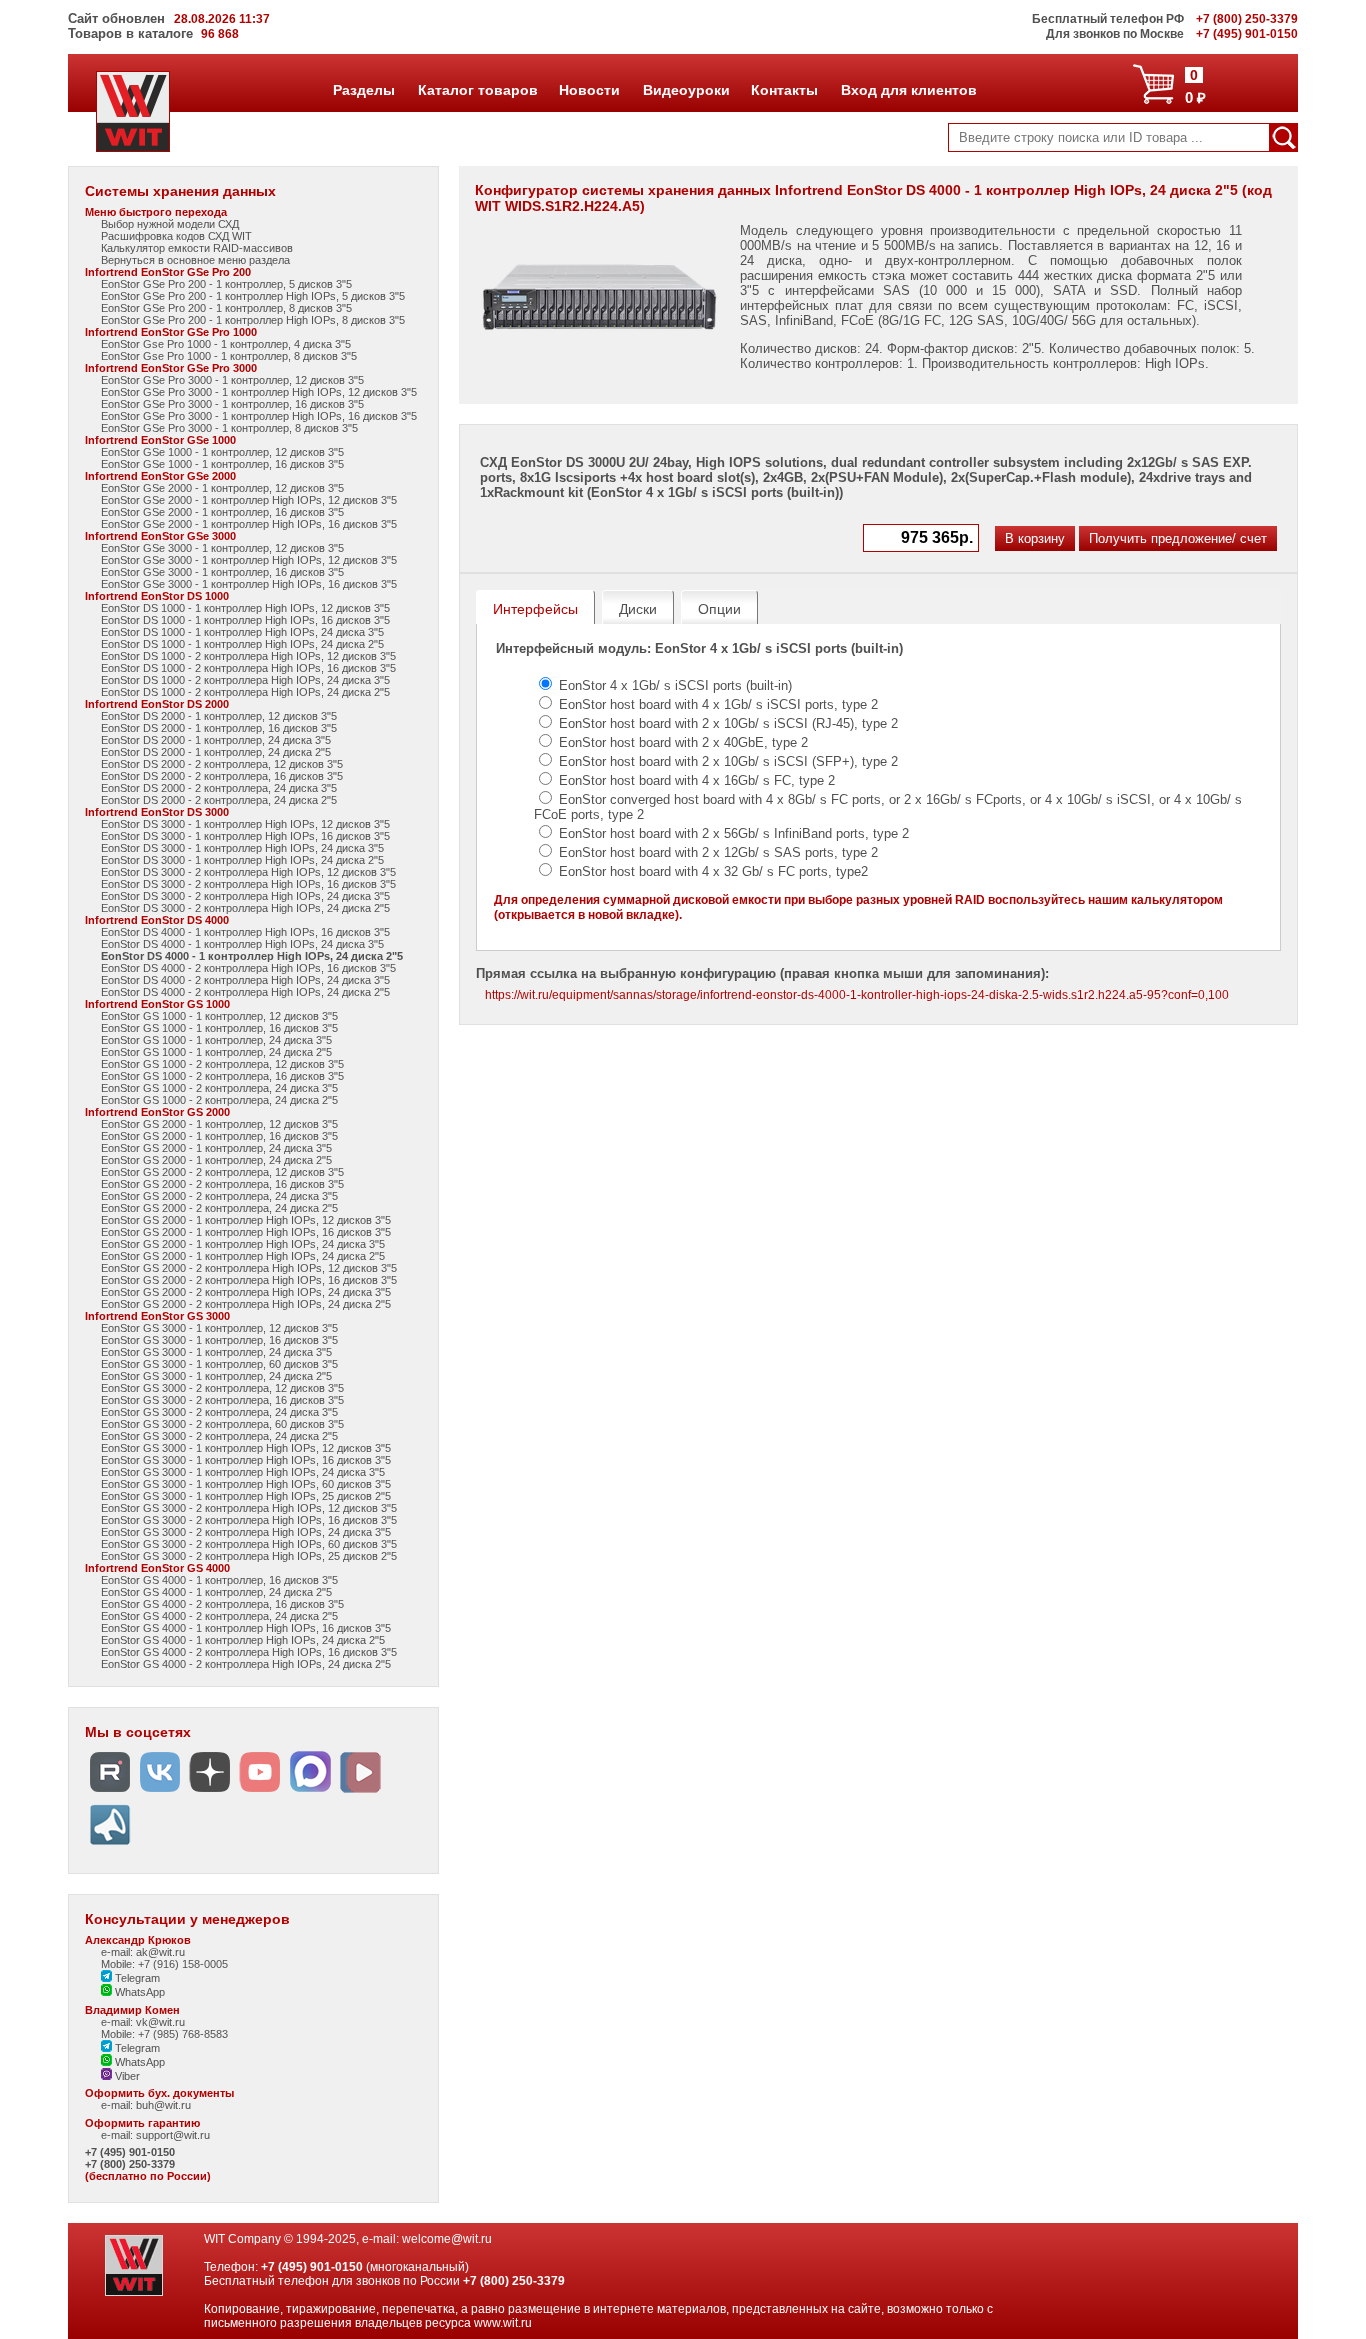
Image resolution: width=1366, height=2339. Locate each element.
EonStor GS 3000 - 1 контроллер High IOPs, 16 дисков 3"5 (246, 1460)
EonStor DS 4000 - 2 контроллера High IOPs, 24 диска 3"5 (245, 980)
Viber (126, 2076)
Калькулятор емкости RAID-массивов (197, 248)
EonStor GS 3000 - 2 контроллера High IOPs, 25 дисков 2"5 (249, 1556)
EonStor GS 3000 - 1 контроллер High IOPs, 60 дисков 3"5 (246, 1484)
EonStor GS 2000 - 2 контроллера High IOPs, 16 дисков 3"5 (249, 1280)
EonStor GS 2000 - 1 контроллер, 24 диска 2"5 (216, 1160)
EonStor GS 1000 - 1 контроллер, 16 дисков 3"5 (219, 1028)
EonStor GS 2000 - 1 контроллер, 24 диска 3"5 (216, 1148)
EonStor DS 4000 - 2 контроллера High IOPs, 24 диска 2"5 (245, 992)
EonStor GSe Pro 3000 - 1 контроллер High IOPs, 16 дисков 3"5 (259, 416)
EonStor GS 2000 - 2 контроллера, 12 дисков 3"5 (222, 1172)
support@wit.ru (173, 2135)
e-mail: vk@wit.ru (143, 2022)
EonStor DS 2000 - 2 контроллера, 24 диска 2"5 (219, 800)
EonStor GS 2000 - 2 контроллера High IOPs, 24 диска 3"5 (246, 1292)
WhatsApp (138, 1992)
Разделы (363, 90)
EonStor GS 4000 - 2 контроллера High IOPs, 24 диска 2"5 (246, 1664)
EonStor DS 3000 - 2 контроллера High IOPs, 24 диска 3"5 (245, 896)
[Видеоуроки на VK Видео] (360, 1792)
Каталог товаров (477, 90)
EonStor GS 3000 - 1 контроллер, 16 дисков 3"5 (219, 1340)
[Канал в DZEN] (210, 1792)
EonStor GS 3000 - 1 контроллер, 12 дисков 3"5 (219, 1328)
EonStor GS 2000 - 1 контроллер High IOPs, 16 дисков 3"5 (246, 1232)
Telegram (136, 1978)
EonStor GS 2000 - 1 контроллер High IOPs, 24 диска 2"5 (243, 1256)
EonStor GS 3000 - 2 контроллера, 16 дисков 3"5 (222, 1400)
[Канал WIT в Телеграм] (110, 1845)
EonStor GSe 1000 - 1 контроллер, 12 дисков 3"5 (222, 452)
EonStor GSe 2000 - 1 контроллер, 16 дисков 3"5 (222, 512)
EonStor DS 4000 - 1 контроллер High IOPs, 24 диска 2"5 (252, 956)
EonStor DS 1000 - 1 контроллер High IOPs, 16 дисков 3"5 (245, 620)
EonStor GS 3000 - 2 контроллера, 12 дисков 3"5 (222, 1388)
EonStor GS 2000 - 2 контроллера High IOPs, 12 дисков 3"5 (249, 1268)
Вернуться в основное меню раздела (195, 260)
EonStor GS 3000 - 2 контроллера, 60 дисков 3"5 (222, 1424)
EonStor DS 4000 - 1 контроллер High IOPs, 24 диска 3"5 (242, 944)
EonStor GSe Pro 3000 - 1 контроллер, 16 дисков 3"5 (232, 404)
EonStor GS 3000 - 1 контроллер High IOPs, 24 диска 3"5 (243, 1472)
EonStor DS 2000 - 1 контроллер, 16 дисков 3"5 (219, 728)
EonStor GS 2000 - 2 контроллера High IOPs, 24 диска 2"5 (246, 1304)
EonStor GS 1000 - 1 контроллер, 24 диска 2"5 (216, 1052)
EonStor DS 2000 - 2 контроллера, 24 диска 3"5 (219, 788)
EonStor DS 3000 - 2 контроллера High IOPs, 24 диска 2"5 (245, 908)
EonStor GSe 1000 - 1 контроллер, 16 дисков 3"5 (222, 464)
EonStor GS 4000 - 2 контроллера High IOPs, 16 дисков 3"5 (249, 1652)
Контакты (784, 90)
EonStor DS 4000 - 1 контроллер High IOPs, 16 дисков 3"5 (245, 932)
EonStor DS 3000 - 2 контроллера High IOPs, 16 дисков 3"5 (248, 884)
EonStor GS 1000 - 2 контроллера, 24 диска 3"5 (219, 1088)
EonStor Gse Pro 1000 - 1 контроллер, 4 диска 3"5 (226, 344)
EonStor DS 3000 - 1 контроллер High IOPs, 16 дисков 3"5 (245, 836)
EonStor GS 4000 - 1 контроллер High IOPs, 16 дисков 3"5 (246, 1628)
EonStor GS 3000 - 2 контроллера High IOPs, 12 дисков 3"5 (249, 1508)
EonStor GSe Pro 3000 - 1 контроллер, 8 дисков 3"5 (229, 428)
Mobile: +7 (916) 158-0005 (164, 1964)
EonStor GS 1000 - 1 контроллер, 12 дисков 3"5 (219, 1016)
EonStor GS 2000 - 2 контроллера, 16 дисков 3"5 (222, 1184)
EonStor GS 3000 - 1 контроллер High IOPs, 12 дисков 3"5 (246, 1448)
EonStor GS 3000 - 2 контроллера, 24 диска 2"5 (219, 1436)
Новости (589, 90)
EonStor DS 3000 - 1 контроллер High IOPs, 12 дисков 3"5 (245, 824)
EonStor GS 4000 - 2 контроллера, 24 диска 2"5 (219, 1616)
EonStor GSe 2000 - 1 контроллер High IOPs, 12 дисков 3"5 (249, 500)
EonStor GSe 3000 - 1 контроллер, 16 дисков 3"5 (222, 572)
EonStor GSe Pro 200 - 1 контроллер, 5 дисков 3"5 (226, 284)
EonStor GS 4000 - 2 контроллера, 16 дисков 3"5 (222, 1604)
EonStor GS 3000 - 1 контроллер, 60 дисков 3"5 (219, 1364)
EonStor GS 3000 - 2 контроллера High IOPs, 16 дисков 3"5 (249, 1520)
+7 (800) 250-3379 (130, 2164)
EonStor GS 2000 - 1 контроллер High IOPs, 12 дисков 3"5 (246, 1220)
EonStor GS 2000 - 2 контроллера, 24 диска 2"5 (219, 1208)
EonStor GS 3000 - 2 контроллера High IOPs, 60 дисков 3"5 (249, 1544)
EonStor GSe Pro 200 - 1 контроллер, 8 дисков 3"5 (226, 308)
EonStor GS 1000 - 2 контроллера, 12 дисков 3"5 (222, 1064)
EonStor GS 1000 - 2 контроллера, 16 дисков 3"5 (222, 1076)
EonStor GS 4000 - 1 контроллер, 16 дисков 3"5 (219, 1580)
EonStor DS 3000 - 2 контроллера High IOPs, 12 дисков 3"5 (248, 872)
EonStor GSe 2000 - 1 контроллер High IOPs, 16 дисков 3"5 (249, 524)
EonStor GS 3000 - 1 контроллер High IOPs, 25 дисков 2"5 (246, 1496)
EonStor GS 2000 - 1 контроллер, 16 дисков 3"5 (219, 1136)
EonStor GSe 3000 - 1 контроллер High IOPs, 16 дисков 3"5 (249, 584)
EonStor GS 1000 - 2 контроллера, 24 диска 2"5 (219, 1100)
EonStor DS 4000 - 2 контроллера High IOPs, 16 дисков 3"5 (248, 968)
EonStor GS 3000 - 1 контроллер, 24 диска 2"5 (216, 1376)
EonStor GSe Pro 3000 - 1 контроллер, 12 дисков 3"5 (232, 380)
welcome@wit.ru (447, 2239)
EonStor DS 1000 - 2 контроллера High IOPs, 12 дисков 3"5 (248, 656)
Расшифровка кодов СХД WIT (176, 236)
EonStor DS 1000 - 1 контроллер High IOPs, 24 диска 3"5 (242, 632)
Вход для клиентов (908, 90)
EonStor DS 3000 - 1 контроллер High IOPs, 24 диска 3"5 (242, 848)
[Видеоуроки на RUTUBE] (110, 1792)
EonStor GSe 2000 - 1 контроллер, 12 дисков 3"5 (222, 488)
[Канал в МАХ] (310, 1792)
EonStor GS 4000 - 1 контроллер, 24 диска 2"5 (216, 1592)
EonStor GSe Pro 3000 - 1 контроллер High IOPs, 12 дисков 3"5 (259, 392)
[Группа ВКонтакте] (160, 1792)
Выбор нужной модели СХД (170, 224)
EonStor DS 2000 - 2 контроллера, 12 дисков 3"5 (222, 764)
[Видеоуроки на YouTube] (260, 1792)
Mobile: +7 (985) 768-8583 (164, 2034)
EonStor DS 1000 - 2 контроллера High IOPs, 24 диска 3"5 (245, 680)
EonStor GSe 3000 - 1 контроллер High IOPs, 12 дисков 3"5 (249, 560)
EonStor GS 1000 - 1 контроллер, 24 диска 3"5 (216, 1040)
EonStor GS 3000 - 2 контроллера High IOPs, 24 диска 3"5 (246, 1532)
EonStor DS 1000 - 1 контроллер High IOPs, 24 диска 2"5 (242, 644)
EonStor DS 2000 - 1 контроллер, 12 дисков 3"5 (219, 716)
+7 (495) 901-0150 (130, 2152)
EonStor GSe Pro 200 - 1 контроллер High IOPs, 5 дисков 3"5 (253, 296)
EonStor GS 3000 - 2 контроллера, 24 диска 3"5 (219, 1412)
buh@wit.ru (163, 2105)
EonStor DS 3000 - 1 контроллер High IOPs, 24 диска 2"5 (242, 860)
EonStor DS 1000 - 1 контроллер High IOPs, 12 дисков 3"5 (245, 608)
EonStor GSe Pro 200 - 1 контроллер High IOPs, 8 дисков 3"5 (253, 320)
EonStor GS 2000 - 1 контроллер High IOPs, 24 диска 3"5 (243, 1244)
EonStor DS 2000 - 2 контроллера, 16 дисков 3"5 (222, 776)
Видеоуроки (686, 90)
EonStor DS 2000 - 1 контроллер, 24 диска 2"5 (216, 752)
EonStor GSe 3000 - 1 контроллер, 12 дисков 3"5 (222, 548)
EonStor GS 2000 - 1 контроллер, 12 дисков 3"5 (219, 1124)
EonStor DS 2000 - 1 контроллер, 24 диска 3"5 (216, 740)
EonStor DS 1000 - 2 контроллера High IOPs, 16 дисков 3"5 (248, 668)
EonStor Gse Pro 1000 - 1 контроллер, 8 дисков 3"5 (229, 356)
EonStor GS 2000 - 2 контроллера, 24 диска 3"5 (219, 1196)
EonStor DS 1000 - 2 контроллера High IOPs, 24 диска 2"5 (245, 692)
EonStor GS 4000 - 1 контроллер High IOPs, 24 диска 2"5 (243, 1640)
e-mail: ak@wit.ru (143, 1952)
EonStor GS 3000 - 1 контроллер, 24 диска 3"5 (216, 1352)
